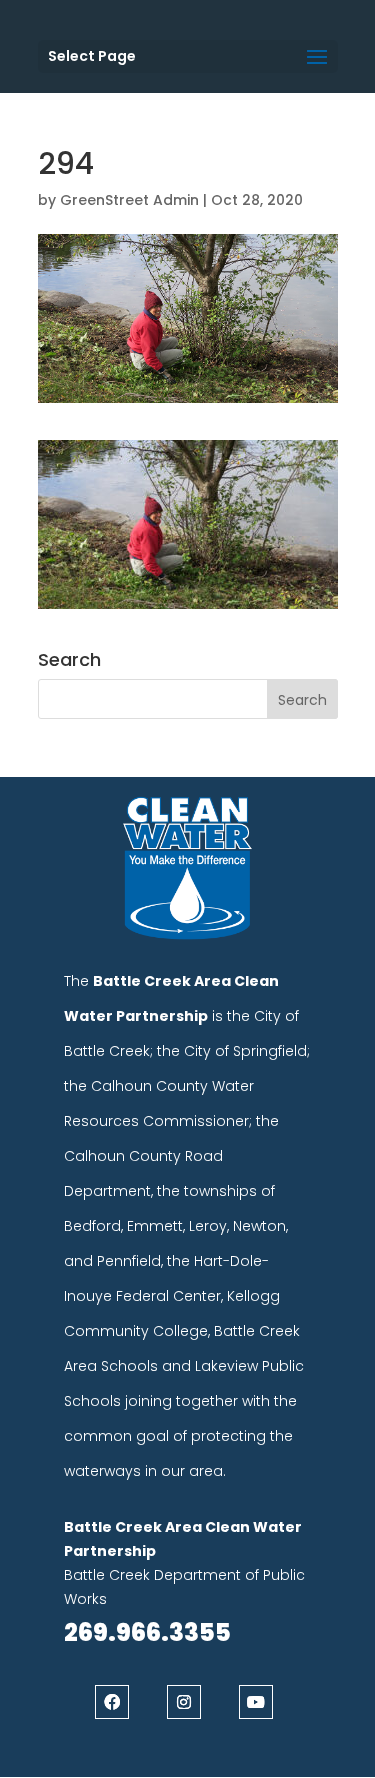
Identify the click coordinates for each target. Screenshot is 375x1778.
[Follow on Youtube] (256, 1702)
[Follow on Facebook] (112, 1702)
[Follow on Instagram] (184, 1702)
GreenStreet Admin (129, 200)
